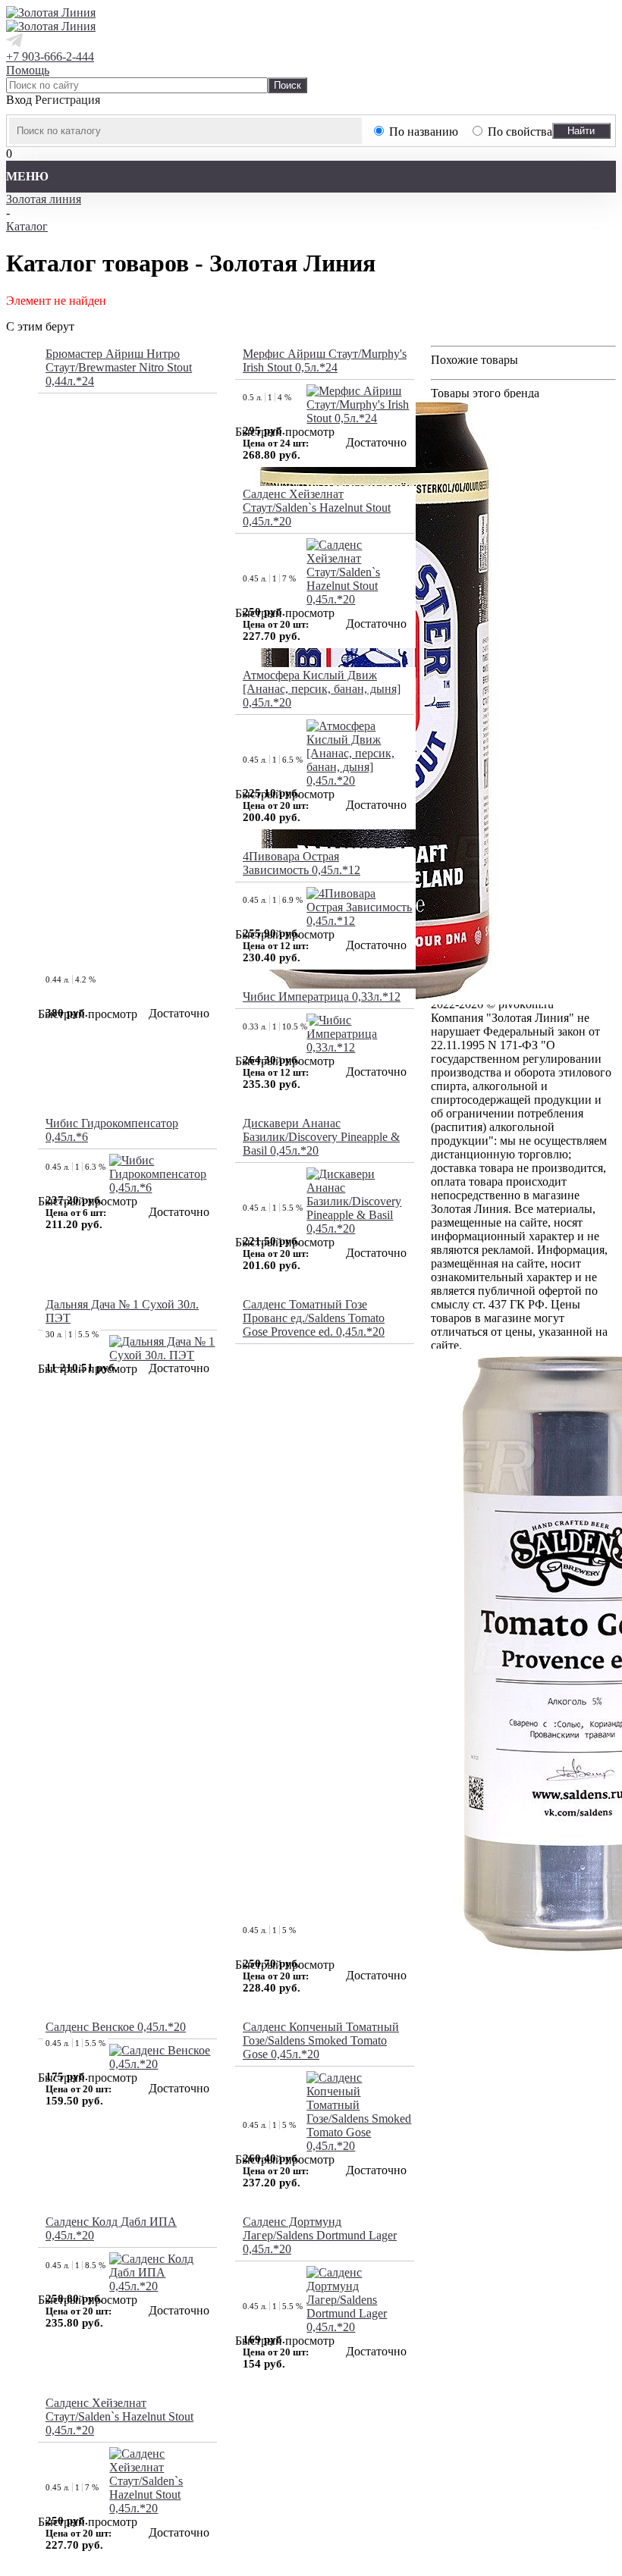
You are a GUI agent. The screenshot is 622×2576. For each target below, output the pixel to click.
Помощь (28, 70)
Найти (581, 131)
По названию (424, 132)
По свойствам (524, 132)
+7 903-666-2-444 (50, 56)
